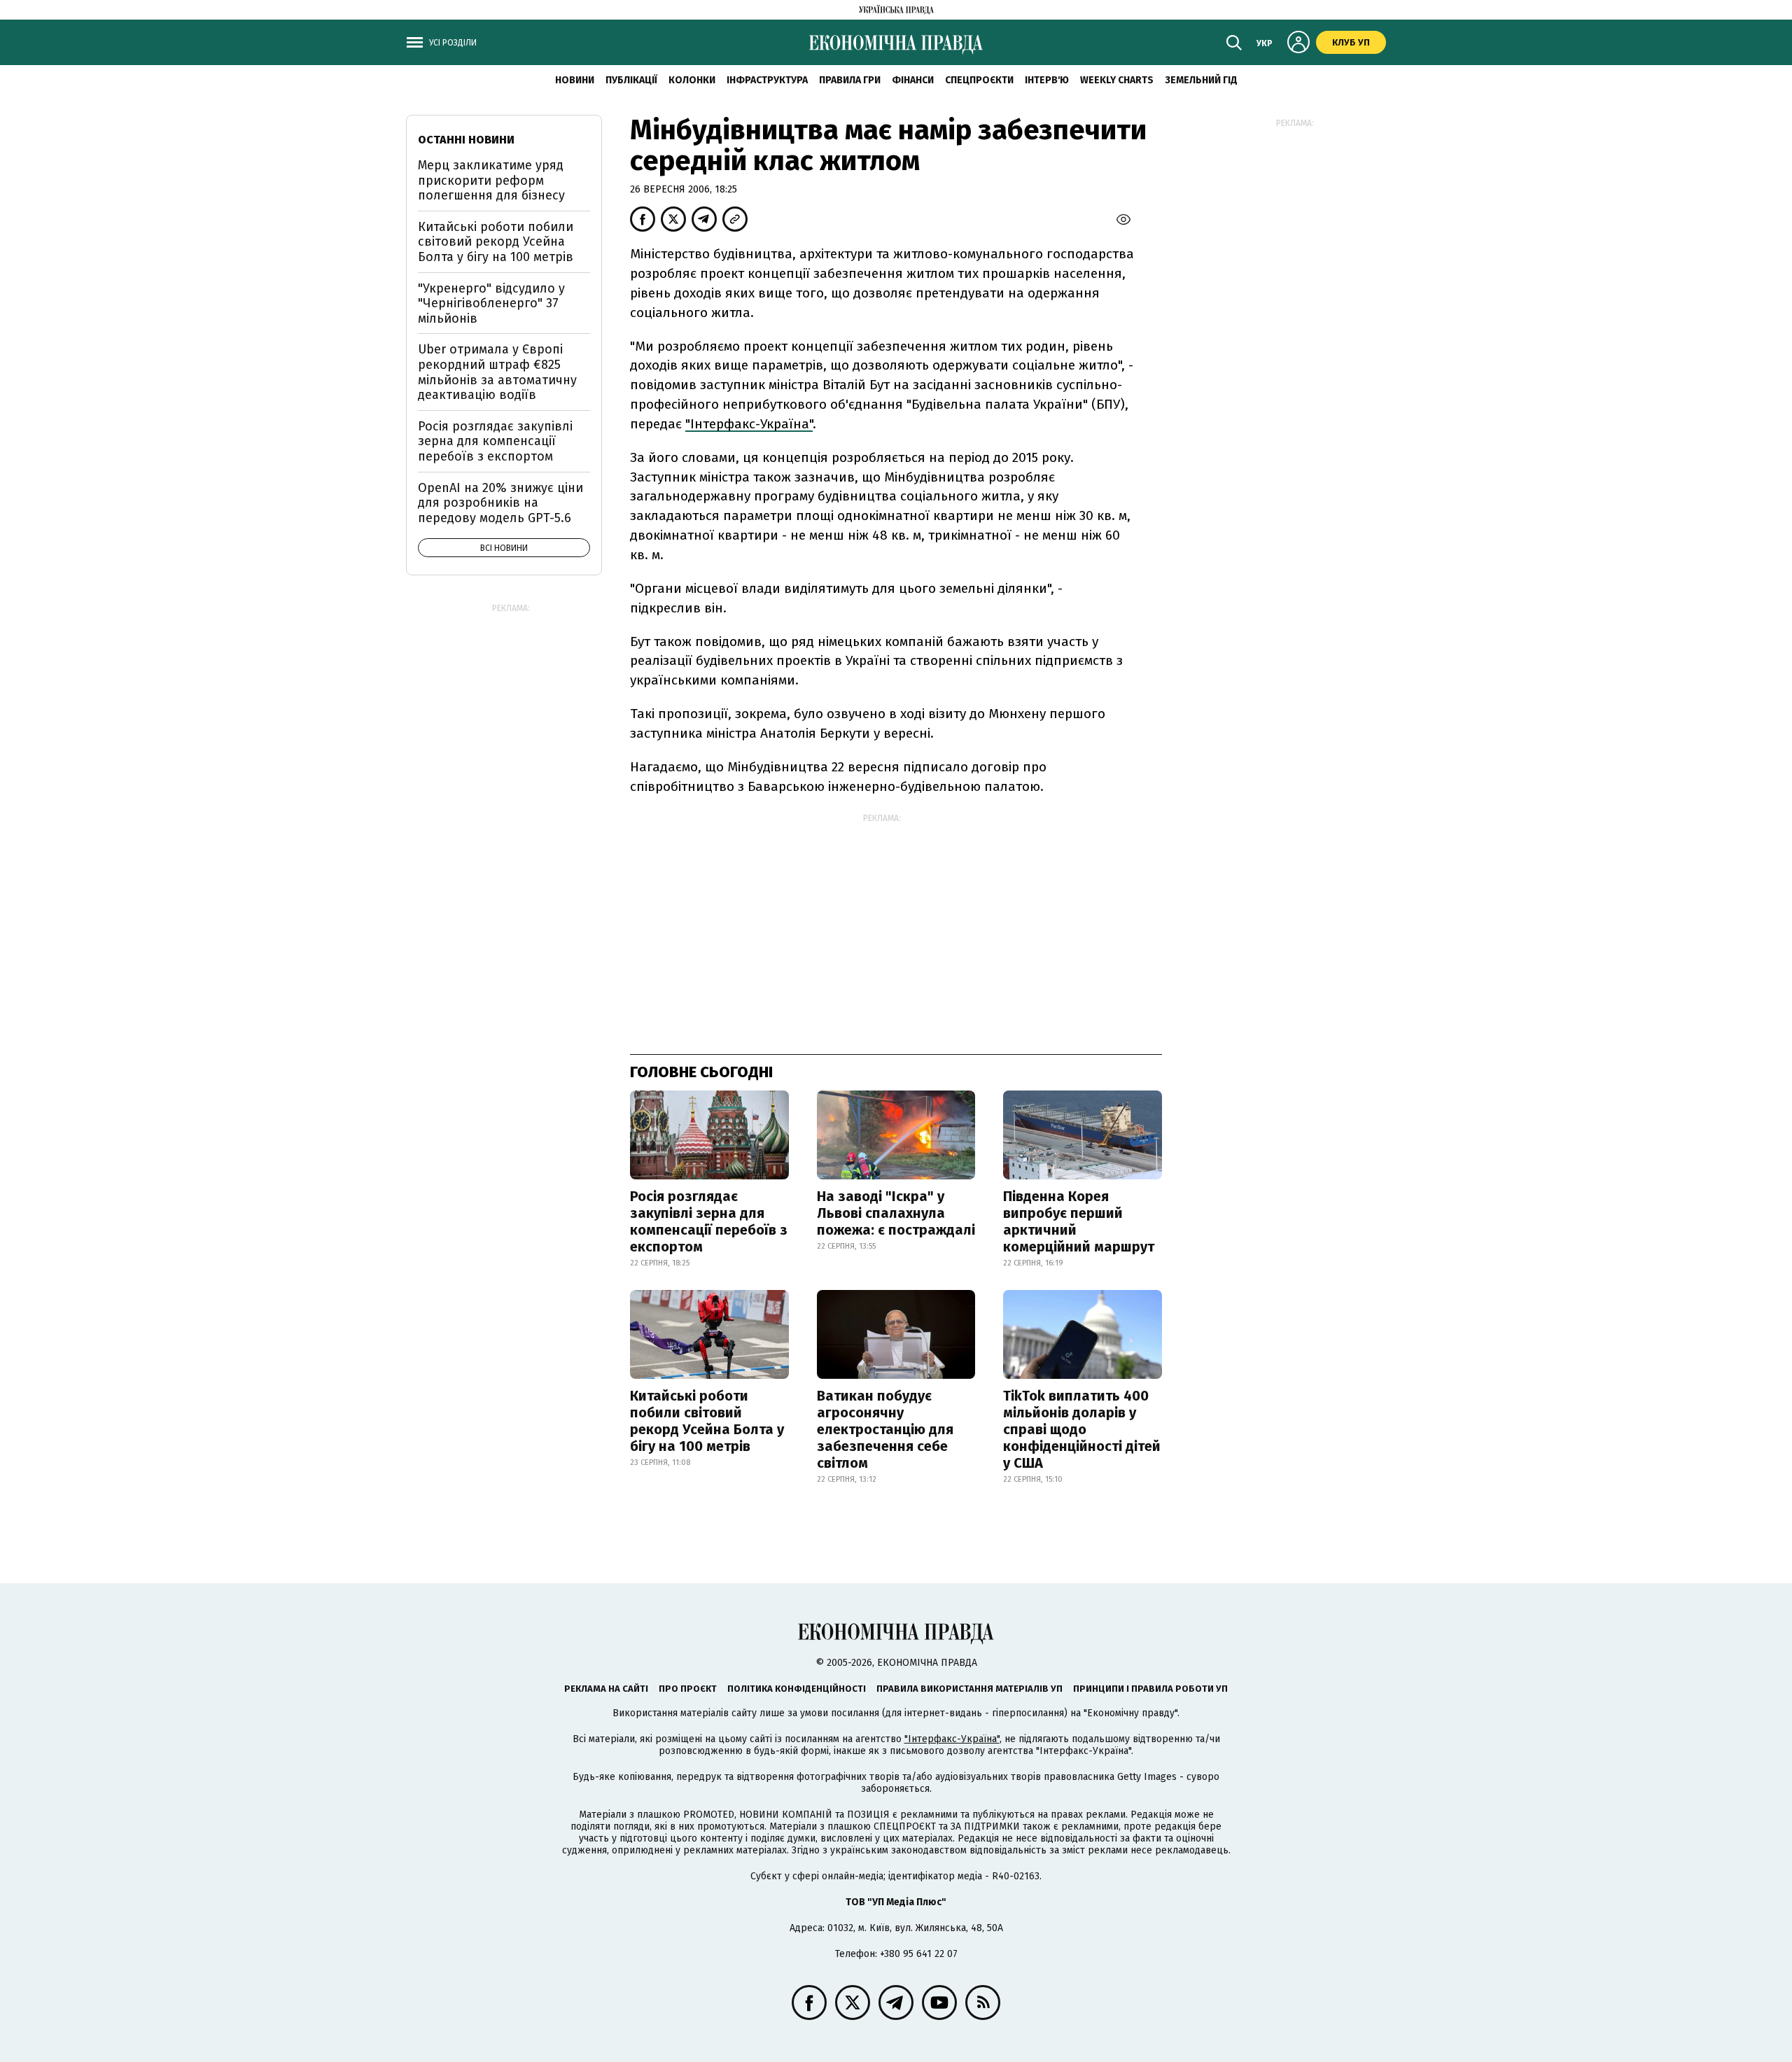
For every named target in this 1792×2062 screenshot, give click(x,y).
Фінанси (913, 80)
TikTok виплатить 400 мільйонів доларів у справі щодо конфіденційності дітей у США (1082, 1429)
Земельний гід (1201, 80)
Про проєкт (688, 1689)
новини (575, 80)
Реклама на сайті (606, 1689)
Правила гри (850, 80)
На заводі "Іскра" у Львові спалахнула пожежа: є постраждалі (896, 1213)
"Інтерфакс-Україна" (749, 424)
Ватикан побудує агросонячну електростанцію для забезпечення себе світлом (885, 1429)
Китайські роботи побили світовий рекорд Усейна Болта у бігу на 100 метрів (707, 1421)
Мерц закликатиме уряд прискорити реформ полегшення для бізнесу (491, 180)
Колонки (692, 80)
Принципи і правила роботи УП (1150, 1689)
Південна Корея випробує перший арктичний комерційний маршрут (1079, 1221)
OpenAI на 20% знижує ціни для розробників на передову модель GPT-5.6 (500, 503)
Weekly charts (1117, 80)
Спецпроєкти (979, 80)
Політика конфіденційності (797, 1689)
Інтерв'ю (1047, 80)
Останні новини (466, 140)
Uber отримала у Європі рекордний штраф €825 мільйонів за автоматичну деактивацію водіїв (497, 372)
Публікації (631, 80)
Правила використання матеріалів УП (969, 1689)
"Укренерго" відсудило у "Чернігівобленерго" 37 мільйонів (491, 303)
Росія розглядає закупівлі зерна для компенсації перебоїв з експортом (709, 1221)
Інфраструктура (767, 80)
